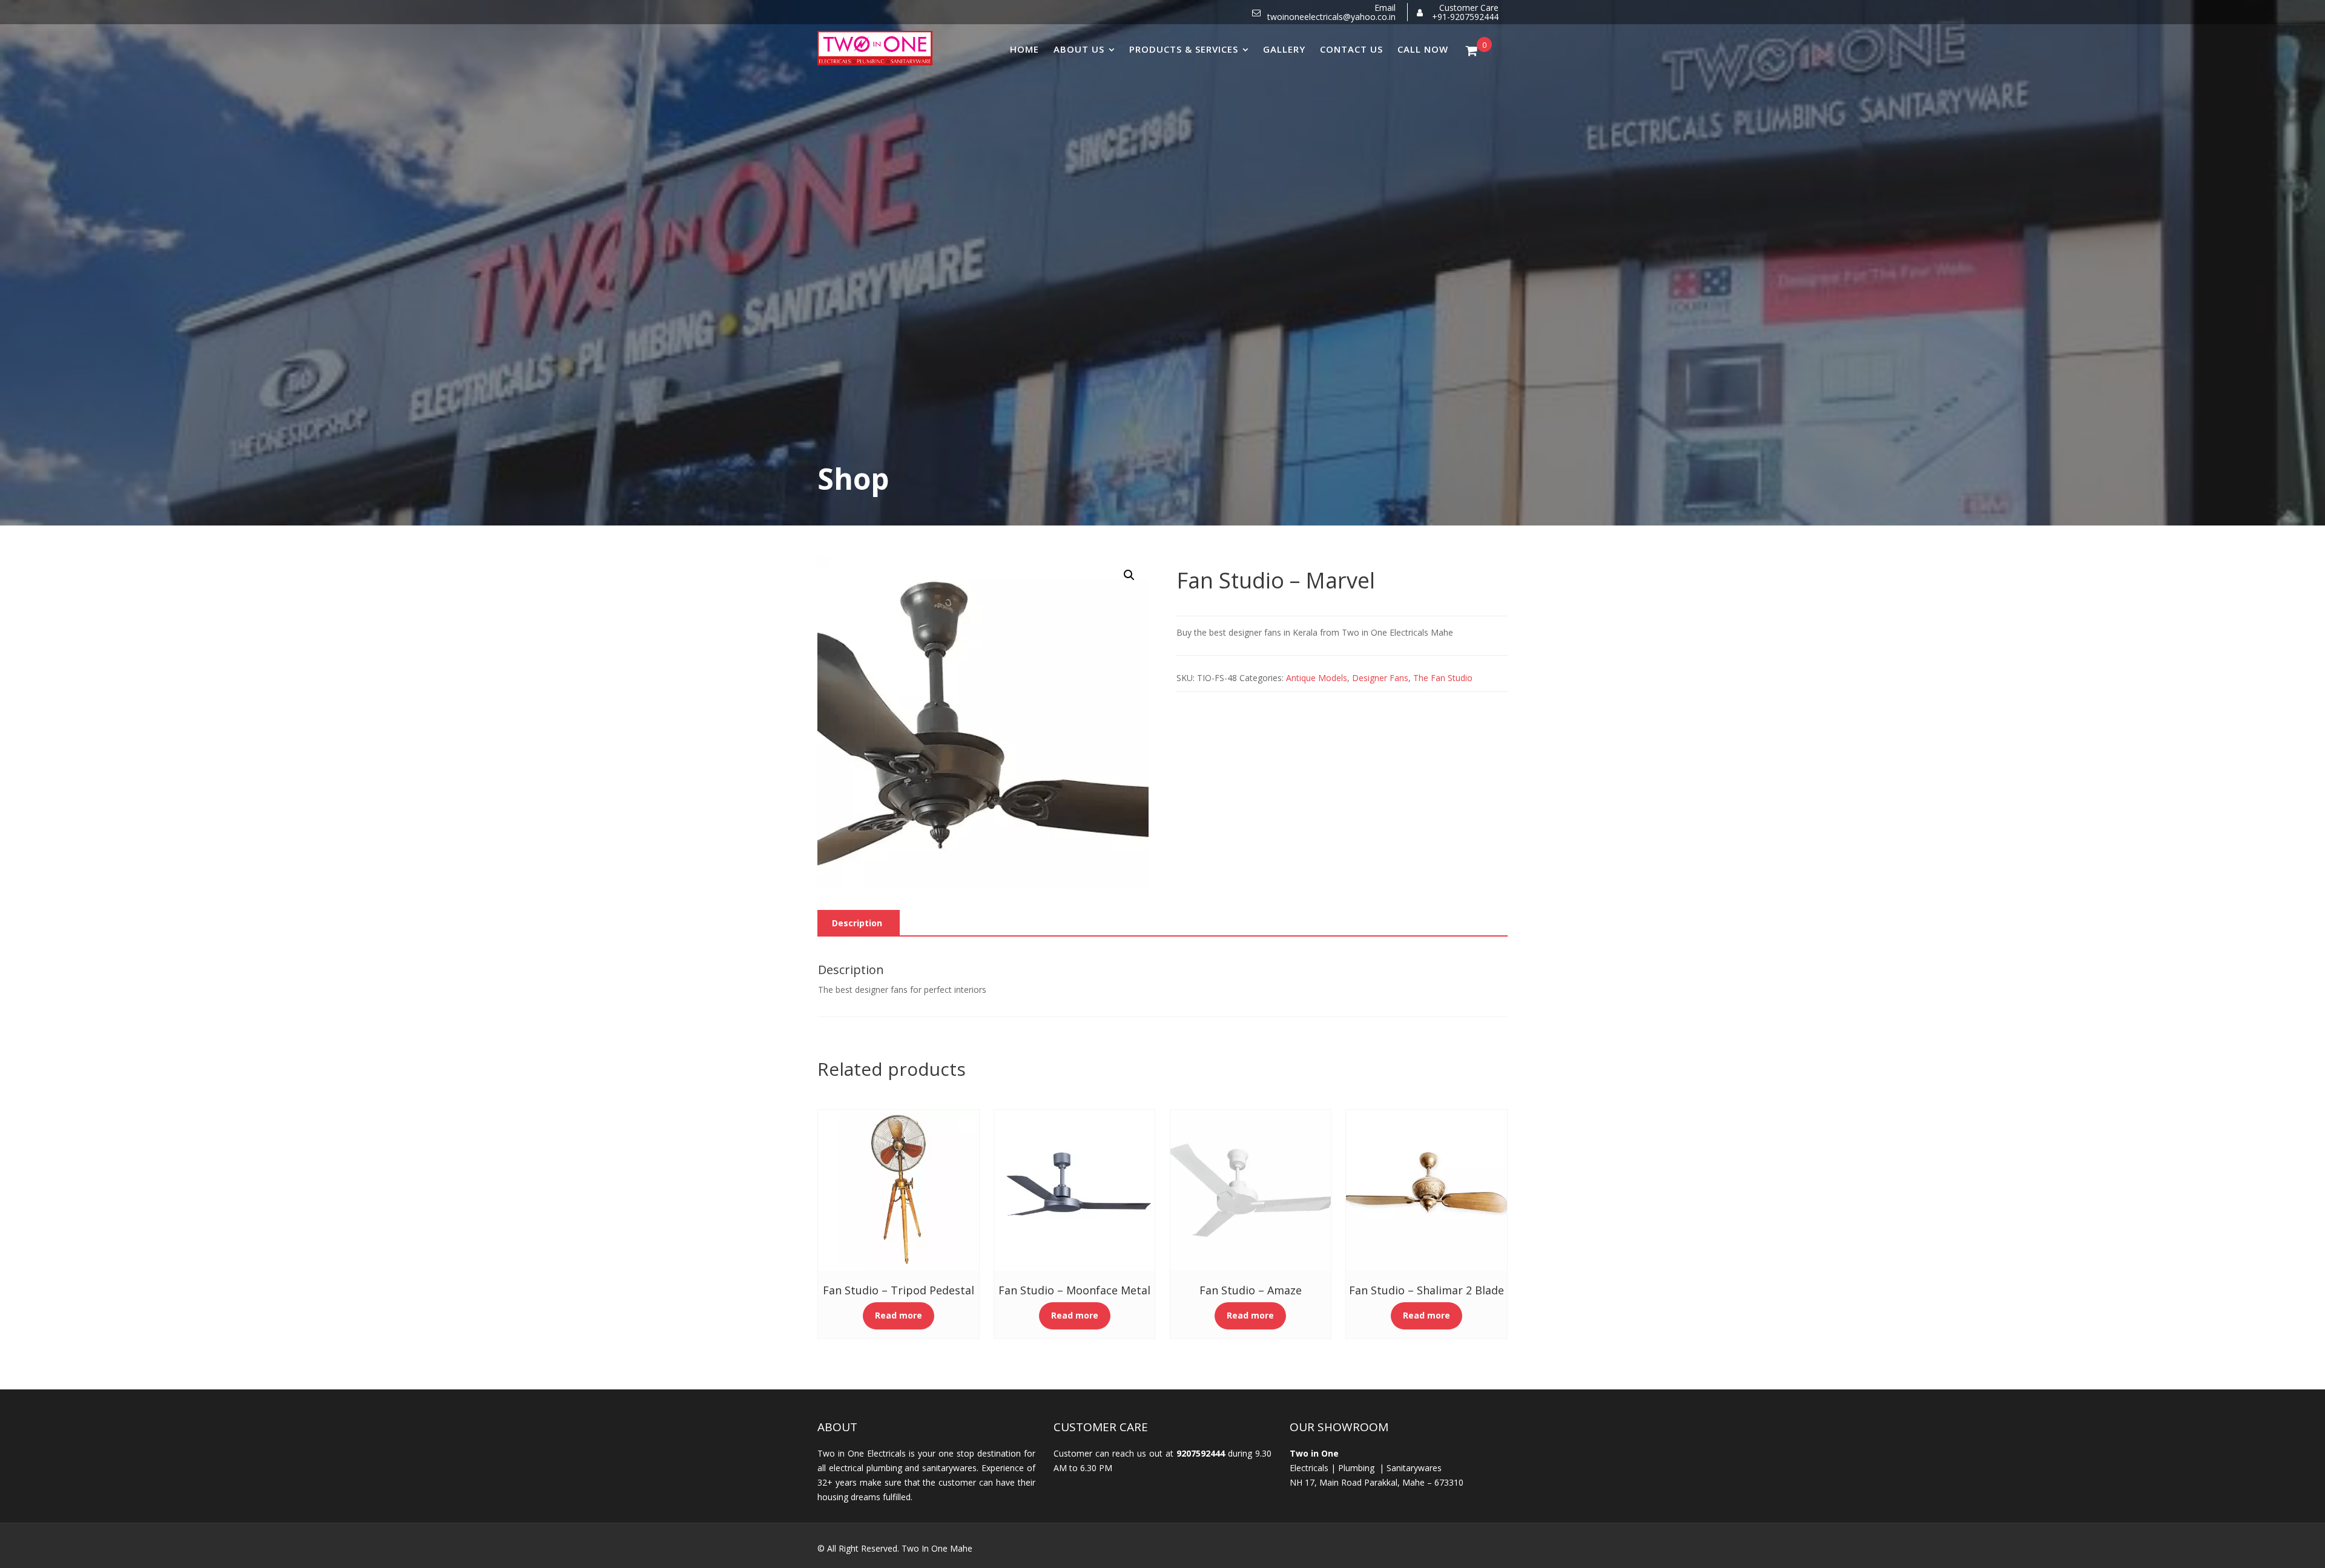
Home (1024, 49)
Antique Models (1317, 678)
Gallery (1284, 49)
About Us (1079, 49)
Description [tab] (857, 923)
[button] (1129, 575)
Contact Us (1351, 49)
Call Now (1423, 49)
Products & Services (1184, 49)
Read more (899, 1315)
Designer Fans (1380, 678)
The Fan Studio (1443, 678)
